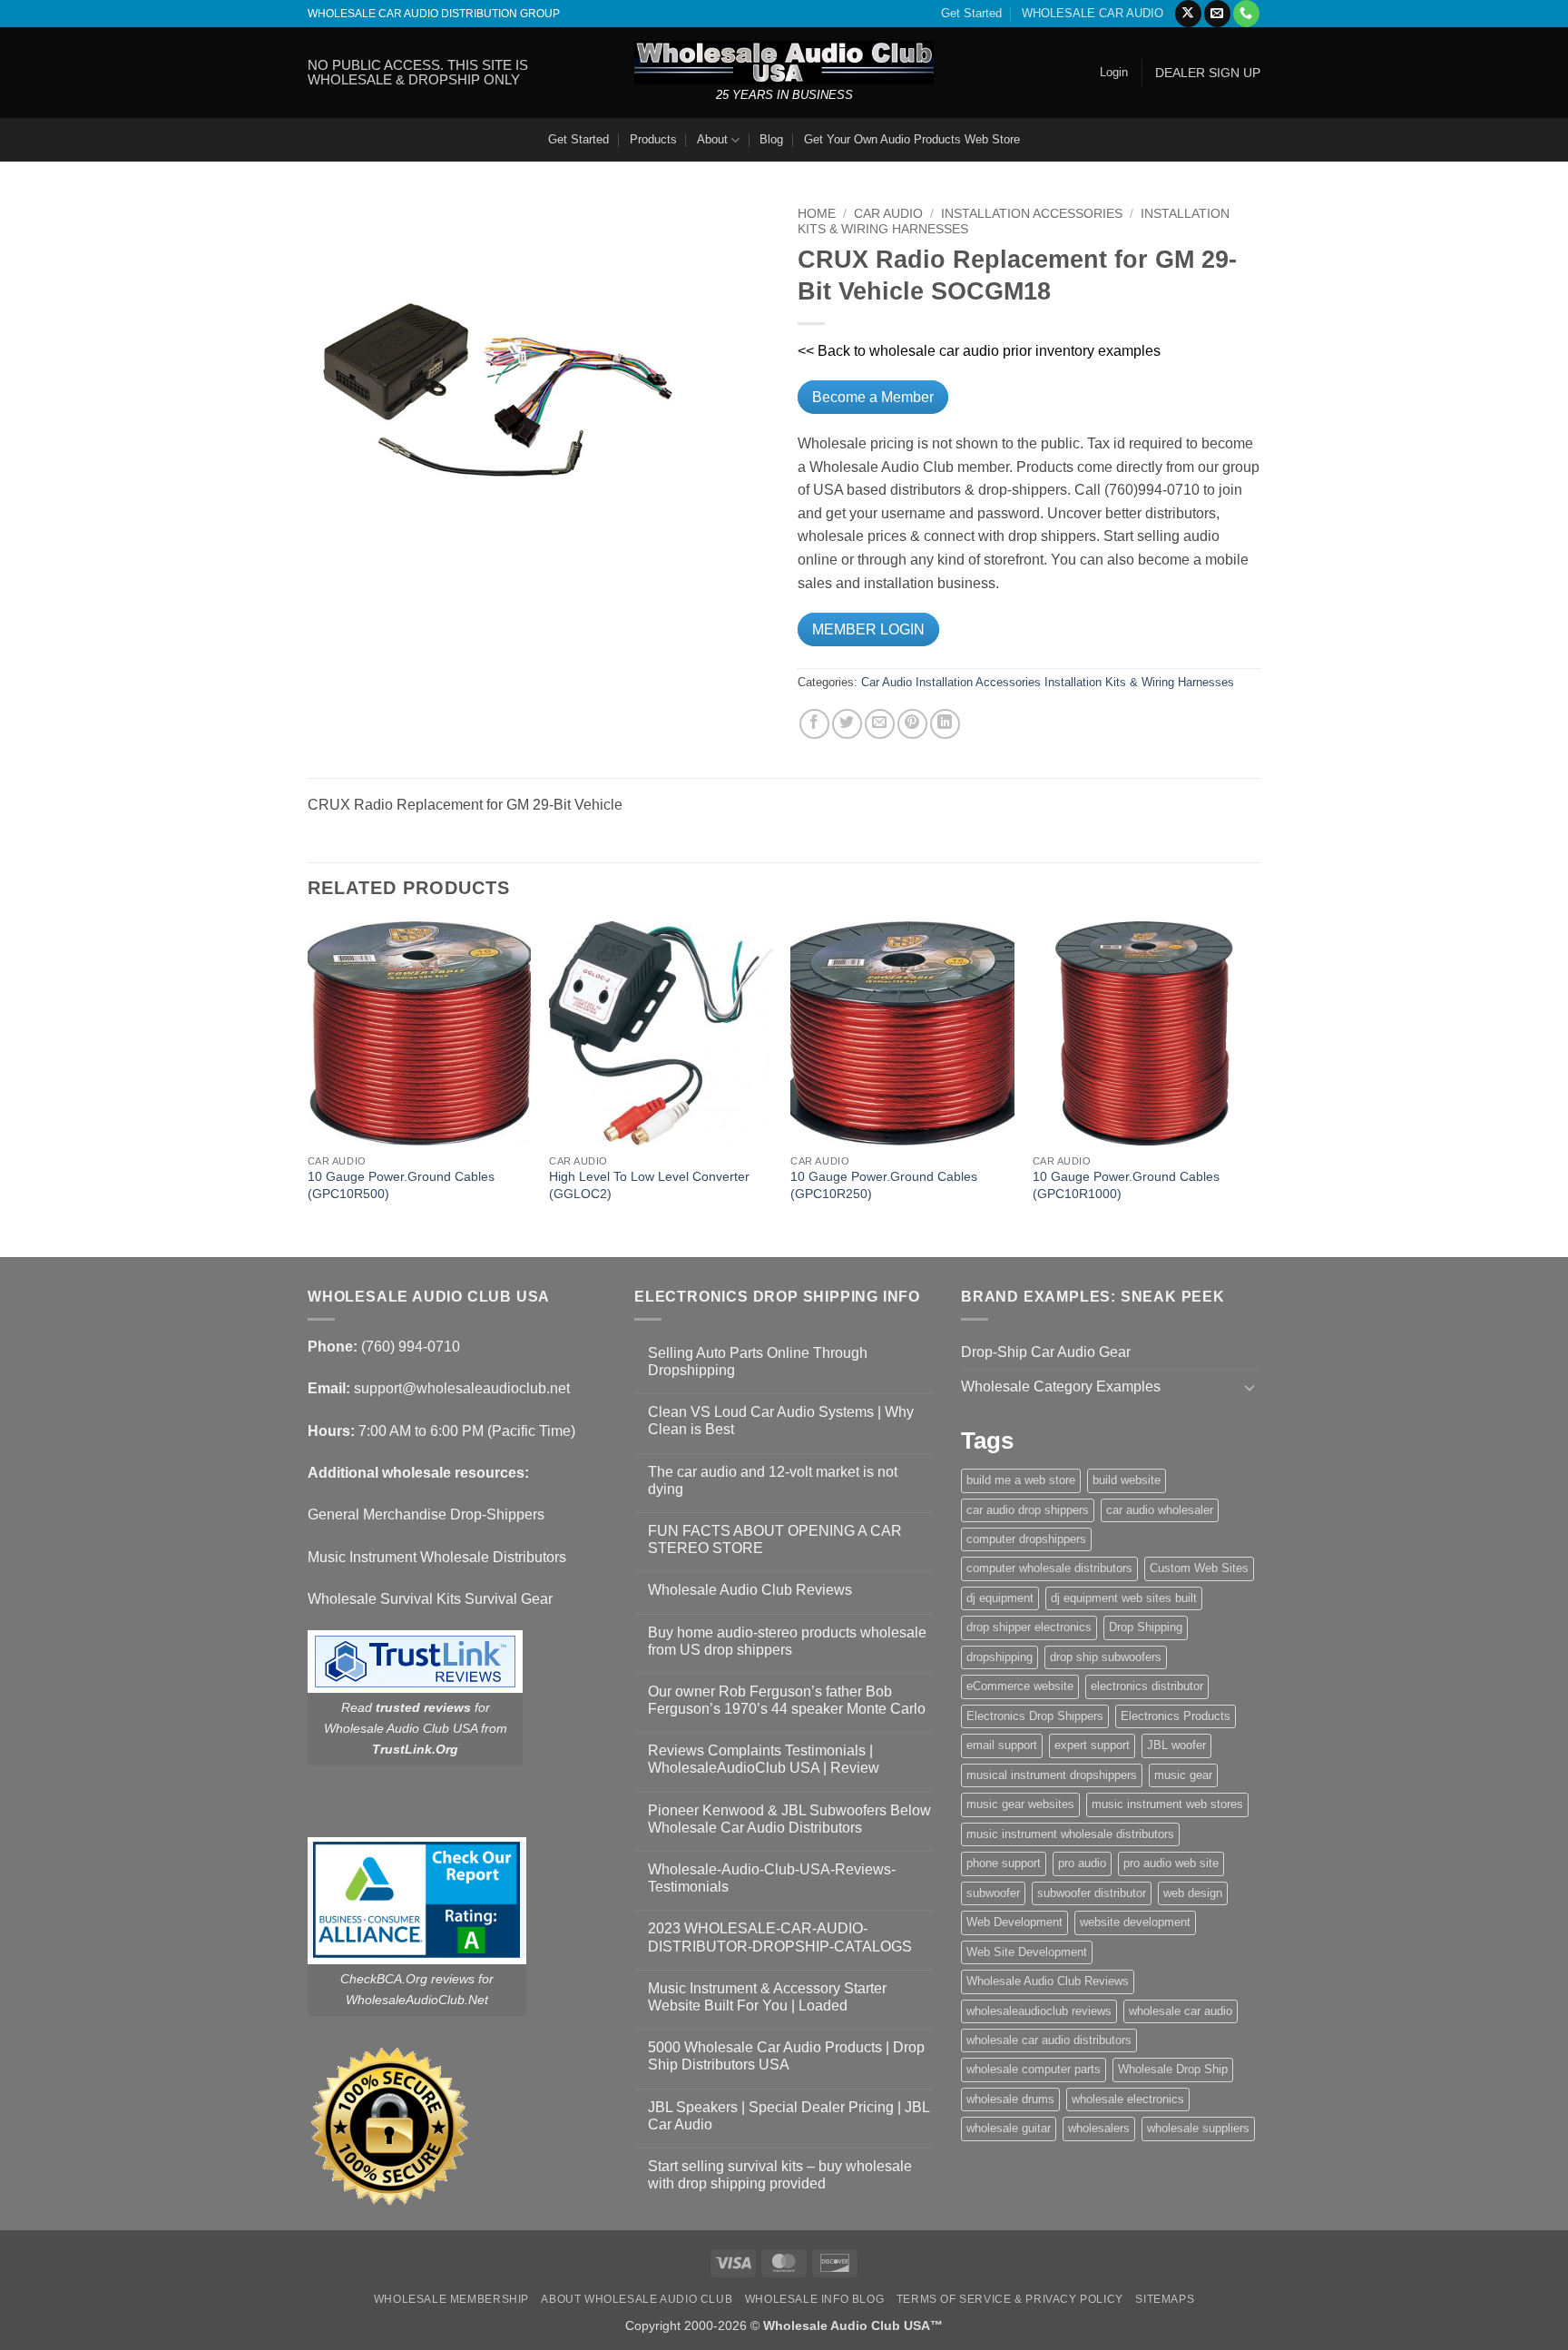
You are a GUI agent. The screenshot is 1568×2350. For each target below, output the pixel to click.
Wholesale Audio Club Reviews (750, 1590)
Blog (771, 139)
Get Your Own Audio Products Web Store (912, 139)
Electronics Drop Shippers (1035, 1716)
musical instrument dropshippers (1052, 1775)
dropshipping (1000, 1657)
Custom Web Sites (1199, 1568)
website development (1135, 1922)
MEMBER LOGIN (868, 629)
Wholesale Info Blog (815, 2299)
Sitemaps (1165, 2299)
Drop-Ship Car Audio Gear (1046, 1352)
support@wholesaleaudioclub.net (462, 1388)
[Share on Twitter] (847, 724)
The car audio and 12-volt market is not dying (773, 1480)
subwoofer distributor (1092, 1893)
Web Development (1014, 1922)
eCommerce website (1020, 1686)
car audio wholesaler (1160, 1510)
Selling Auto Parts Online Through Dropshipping (758, 1362)
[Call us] (1246, 14)
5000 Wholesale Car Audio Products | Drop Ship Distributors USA (786, 2056)
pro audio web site (1171, 1863)
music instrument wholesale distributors (1070, 1834)
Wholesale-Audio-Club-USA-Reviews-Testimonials (772, 1878)
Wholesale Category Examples (1061, 1386)
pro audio (1082, 1863)
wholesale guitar (1009, 2128)
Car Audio (888, 214)
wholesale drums (1010, 2099)
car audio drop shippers (1028, 1510)
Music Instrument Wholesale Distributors (437, 1557)
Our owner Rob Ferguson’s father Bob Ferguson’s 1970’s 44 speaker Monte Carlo (787, 1700)
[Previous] (309, 1087)
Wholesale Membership (451, 2299)
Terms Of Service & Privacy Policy (1010, 2299)
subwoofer (993, 1893)
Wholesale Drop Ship (1173, 2069)
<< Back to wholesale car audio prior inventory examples (979, 351)
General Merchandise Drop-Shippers (426, 1514)
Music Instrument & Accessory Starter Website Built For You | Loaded (767, 1997)
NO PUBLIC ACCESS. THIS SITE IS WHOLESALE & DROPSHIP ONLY (418, 72)
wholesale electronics (1128, 2099)
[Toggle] (1249, 1387)
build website (1127, 1480)
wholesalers (1099, 2128)
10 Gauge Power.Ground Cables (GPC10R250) (884, 1185)
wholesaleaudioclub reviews (1039, 2011)
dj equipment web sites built (1124, 1598)
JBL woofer (1176, 1745)
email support (1002, 1745)
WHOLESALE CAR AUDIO (1093, 13)
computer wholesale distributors (1049, 1568)
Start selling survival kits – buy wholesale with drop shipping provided (780, 2175)
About (712, 139)
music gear (1183, 1775)
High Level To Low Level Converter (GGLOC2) (649, 1185)
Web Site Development (1027, 1952)
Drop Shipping (1146, 1627)
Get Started (971, 13)
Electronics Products (1176, 1716)
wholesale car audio (1181, 2011)
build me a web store (1021, 1480)
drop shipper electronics (1029, 1627)
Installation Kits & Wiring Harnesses (1139, 682)
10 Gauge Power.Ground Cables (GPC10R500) (401, 1185)
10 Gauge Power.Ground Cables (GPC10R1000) (1126, 1185)
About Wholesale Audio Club (637, 2299)
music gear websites (1020, 1804)
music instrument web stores (1167, 1804)
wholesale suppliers (1198, 2128)
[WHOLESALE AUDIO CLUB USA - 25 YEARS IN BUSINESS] (784, 62)
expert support (1092, 1745)
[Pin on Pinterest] (912, 724)
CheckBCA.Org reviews (407, 1979)
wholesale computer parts (1034, 2069)
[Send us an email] (1217, 14)
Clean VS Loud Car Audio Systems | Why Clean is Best (781, 1421)
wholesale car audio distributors (1049, 2040)
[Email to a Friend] (880, 724)
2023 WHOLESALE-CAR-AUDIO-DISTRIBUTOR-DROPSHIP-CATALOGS (780, 1937)
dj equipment (1000, 1598)
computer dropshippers (1026, 1539)
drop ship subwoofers (1106, 1657)
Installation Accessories (1032, 214)
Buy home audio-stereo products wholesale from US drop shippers (787, 1641)
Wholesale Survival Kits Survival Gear (430, 1599)
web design (1193, 1893)
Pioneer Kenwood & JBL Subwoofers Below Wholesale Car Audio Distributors (789, 1819)
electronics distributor (1147, 1686)
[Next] (1255, 1087)
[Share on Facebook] (814, 724)
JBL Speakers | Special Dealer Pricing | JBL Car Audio (789, 2116)
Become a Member (873, 397)
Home (817, 214)
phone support (1004, 1863)
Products (653, 139)
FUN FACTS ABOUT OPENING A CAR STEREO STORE (775, 1539)
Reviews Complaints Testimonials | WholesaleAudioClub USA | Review (764, 1759)
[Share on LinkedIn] (945, 724)
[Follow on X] (1188, 14)
